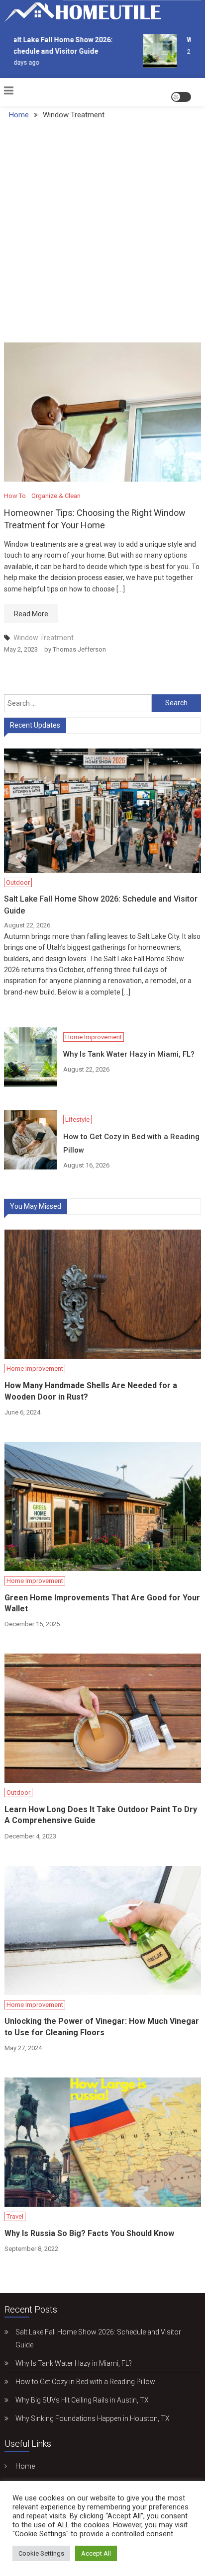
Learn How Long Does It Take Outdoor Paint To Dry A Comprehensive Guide (101, 1815)
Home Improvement (94, 1037)
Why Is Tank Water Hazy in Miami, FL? (129, 1054)
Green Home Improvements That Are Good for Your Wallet (102, 1603)
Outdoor (18, 882)
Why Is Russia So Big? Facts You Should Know (89, 2233)
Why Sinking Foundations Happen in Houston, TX (93, 2418)
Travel (15, 2216)
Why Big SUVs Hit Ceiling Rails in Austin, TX (82, 2400)
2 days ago (19, 63)
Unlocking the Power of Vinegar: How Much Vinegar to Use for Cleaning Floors (102, 2027)
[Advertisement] (102, 235)
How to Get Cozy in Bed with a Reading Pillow (131, 1143)
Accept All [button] (96, 2553)
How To (15, 496)
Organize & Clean (56, 496)
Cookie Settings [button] (41, 2553)
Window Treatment (44, 638)
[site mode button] (181, 97)
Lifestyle (77, 1120)
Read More (31, 614)
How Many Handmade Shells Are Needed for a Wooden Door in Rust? (91, 1391)
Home (25, 2466)
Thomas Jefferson (79, 649)
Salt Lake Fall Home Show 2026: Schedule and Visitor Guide (101, 905)
